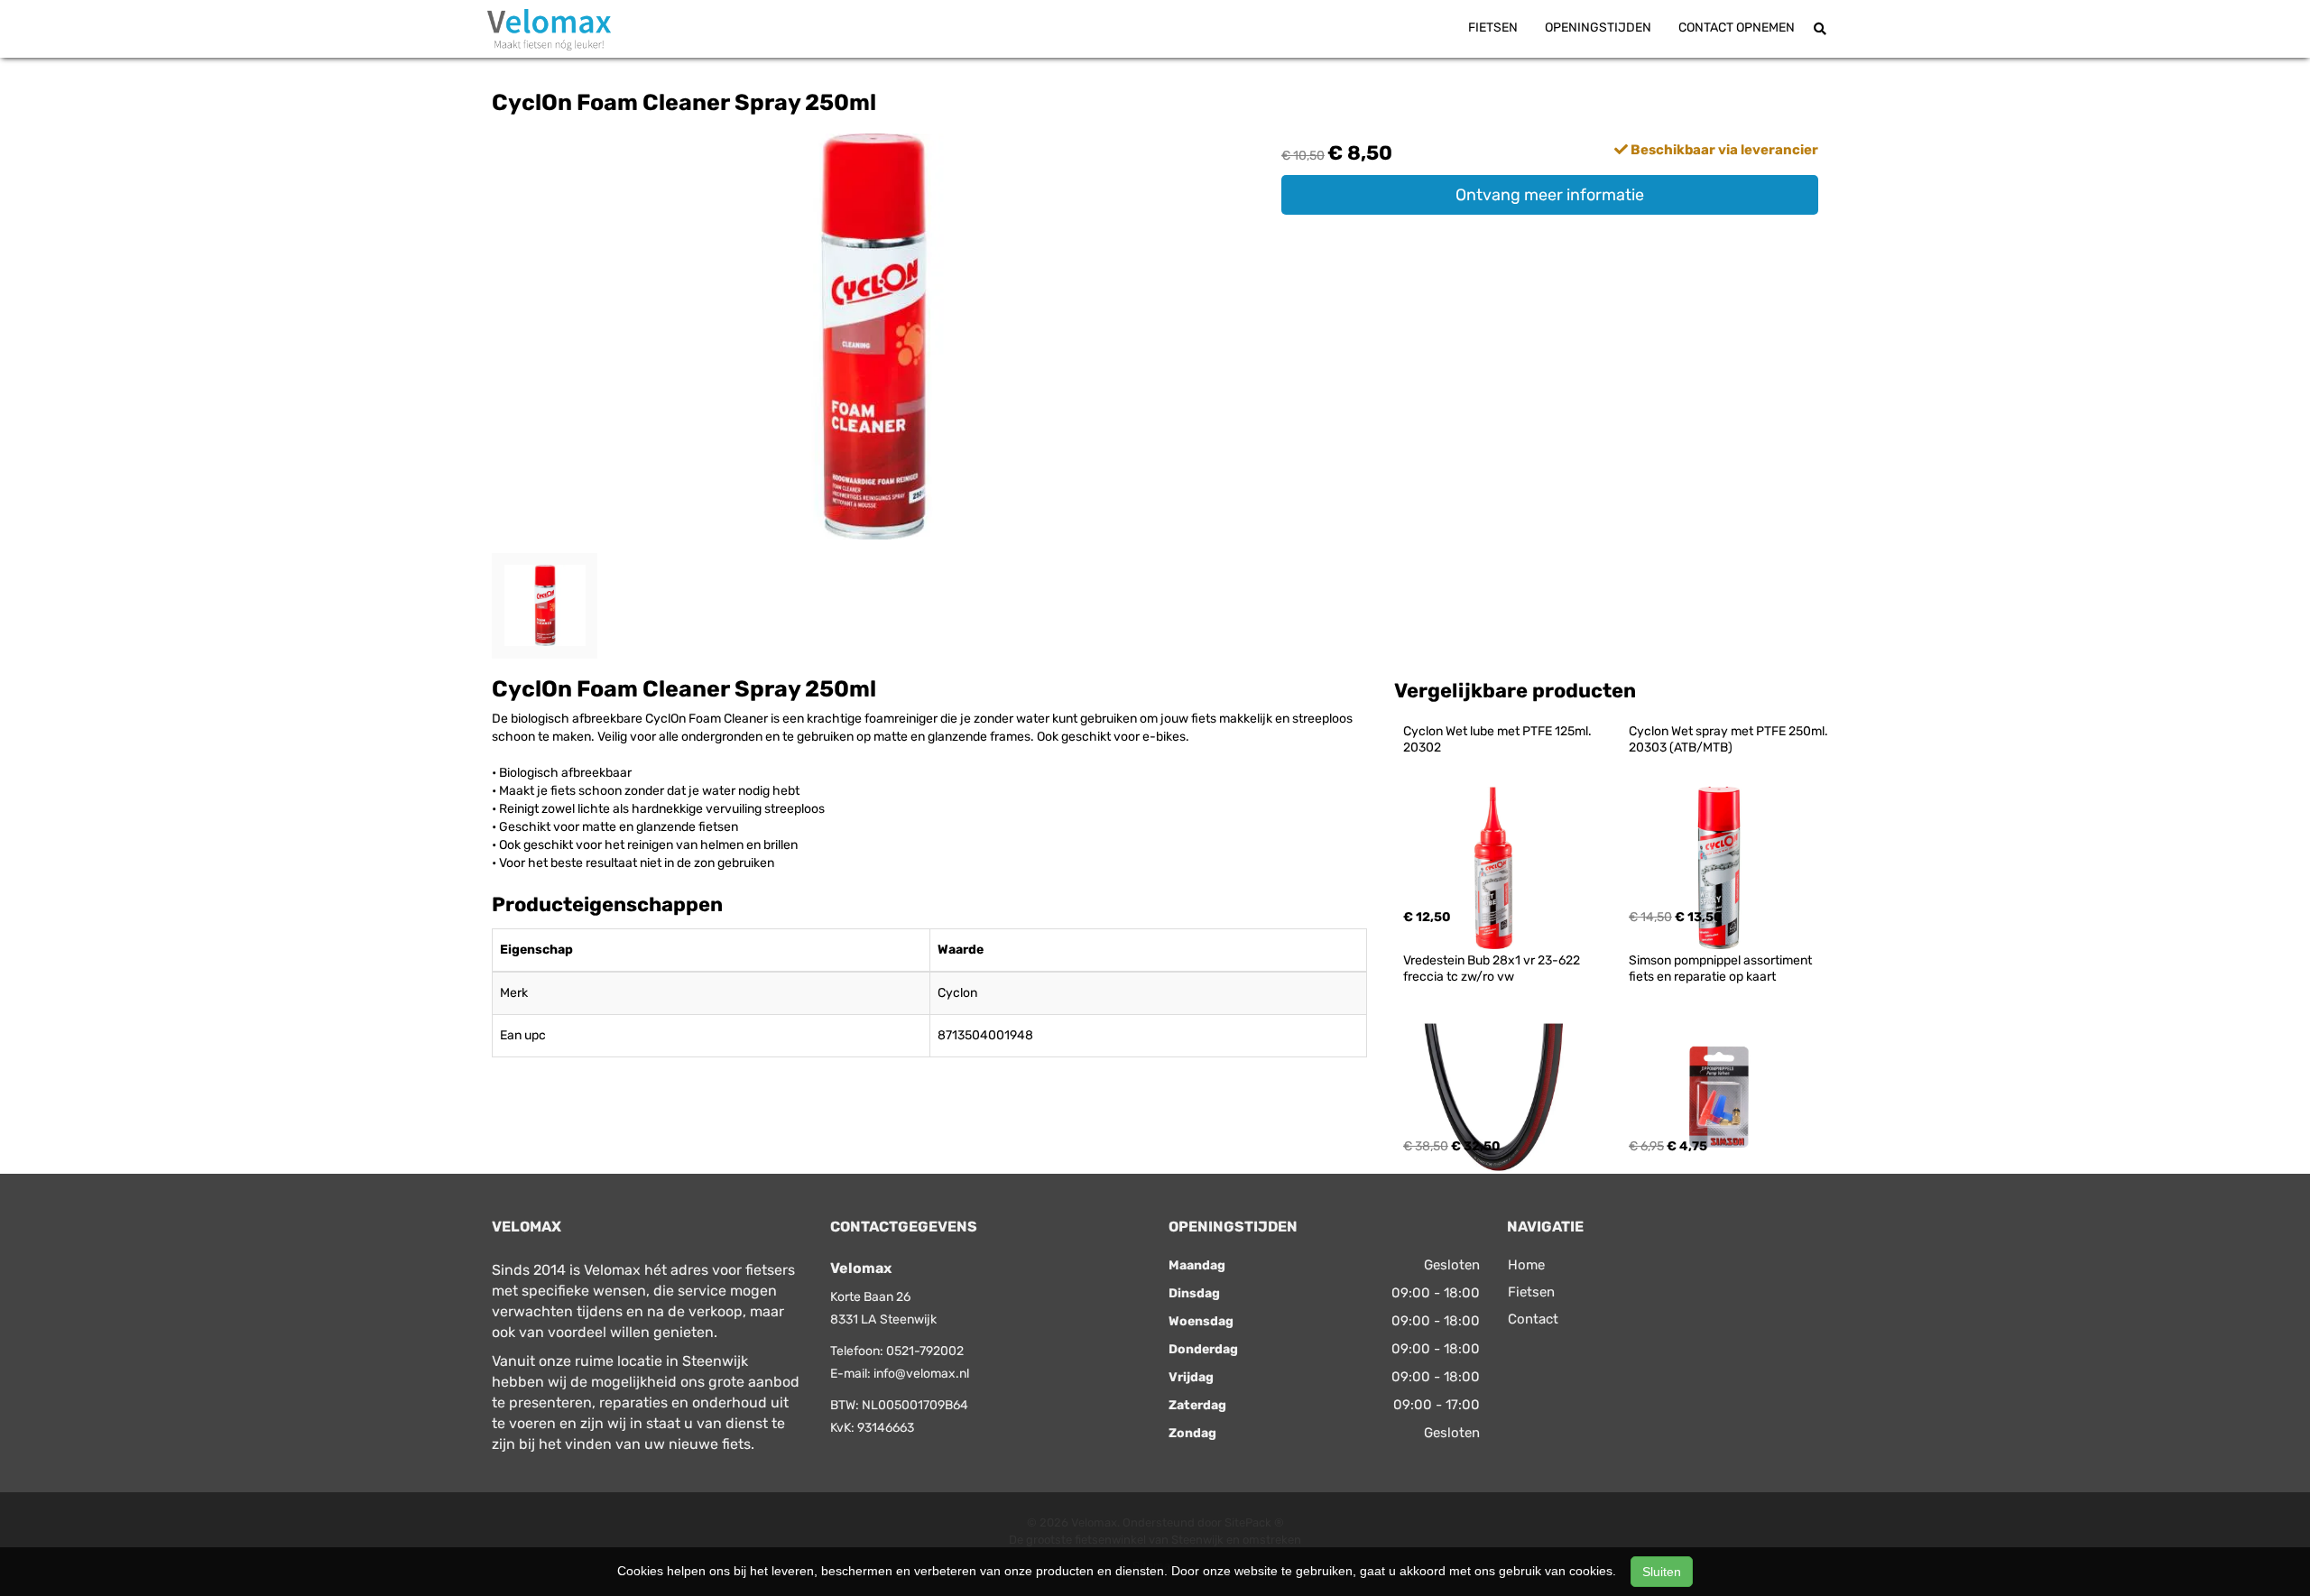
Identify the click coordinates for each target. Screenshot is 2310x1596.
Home (1526, 1265)
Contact (1533, 1319)
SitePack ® (1254, 1522)
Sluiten (1662, 1572)
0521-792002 (925, 1351)
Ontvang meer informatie (1550, 195)
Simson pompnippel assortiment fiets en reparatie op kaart (1722, 969)
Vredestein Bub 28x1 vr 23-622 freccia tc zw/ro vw (1493, 969)
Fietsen (1493, 28)
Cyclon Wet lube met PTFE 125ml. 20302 (1499, 739)
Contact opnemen (1737, 28)
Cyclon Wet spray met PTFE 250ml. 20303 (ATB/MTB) (1730, 739)
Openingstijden (1598, 28)
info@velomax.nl (921, 1374)
